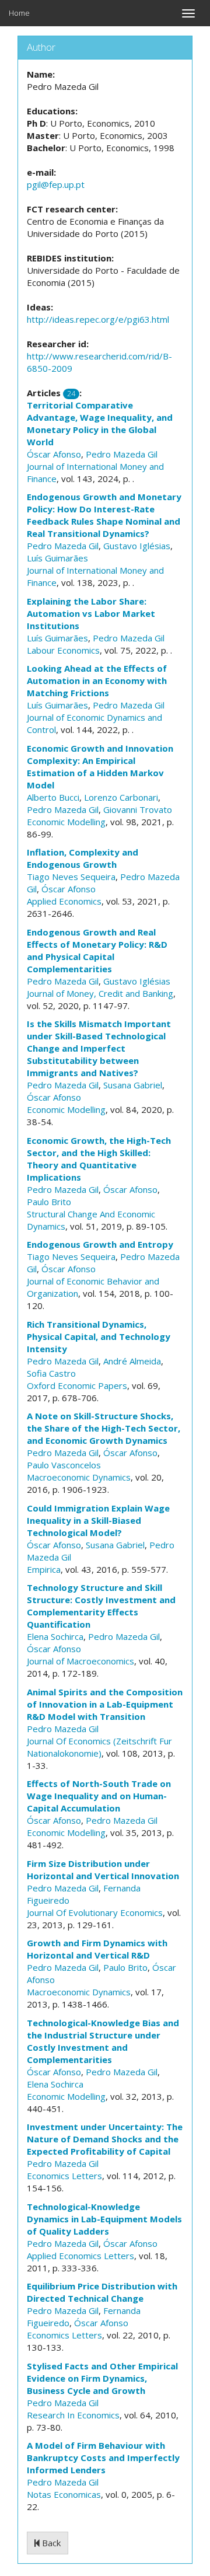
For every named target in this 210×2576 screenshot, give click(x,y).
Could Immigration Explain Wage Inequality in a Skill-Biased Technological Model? (98, 1520)
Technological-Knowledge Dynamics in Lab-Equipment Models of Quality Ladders (104, 2219)
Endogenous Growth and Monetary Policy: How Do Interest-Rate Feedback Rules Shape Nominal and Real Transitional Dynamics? (104, 515)
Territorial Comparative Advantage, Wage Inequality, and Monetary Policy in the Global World (100, 423)
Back (50, 2543)
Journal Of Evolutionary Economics (95, 1912)
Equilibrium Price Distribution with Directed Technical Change (102, 2292)
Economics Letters (64, 2176)
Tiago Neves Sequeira (71, 877)
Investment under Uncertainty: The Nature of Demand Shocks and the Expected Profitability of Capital (105, 2139)
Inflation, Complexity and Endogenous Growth (83, 858)
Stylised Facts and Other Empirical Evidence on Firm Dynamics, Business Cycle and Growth (102, 2378)
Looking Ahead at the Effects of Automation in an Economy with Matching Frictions (97, 680)
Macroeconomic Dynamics (79, 1477)
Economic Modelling (66, 822)
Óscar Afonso (54, 454)
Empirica (44, 1569)
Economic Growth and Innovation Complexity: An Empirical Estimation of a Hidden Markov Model (100, 767)
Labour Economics (63, 650)
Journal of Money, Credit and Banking (100, 993)
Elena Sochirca (55, 1636)
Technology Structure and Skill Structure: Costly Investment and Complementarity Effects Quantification (101, 1606)
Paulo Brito (49, 1202)
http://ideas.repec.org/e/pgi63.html (98, 319)
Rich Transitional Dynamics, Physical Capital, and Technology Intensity (99, 1336)
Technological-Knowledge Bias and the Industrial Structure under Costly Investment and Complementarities (103, 2041)
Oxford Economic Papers (77, 1385)
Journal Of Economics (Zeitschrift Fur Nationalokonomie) (99, 1747)
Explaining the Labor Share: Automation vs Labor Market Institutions (91, 613)
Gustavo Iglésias (137, 546)
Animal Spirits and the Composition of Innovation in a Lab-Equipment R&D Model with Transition (105, 1704)
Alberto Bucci (53, 797)
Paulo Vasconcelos (64, 1465)
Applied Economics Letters (80, 2256)
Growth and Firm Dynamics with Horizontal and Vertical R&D (97, 1949)
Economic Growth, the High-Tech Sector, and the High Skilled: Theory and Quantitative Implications (99, 1159)
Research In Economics (73, 2415)
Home (19, 13)
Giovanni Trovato (138, 809)
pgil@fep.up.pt (56, 184)
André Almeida (132, 1361)
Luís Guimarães (57, 558)
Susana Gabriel (133, 1085)
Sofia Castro (51, 1373)
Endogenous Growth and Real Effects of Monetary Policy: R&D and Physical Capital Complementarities (97, 950)
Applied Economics (64, 901)
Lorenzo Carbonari (121, 797)
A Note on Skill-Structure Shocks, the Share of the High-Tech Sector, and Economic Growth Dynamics (104, 1428)
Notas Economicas (64, 2494)
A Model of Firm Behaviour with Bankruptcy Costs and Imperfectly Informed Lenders (103, 2458)
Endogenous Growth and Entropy (100, 1244)
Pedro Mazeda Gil (122, 454)
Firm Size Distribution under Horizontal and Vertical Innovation (103, 1870)
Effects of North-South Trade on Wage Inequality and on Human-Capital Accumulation (99, 1796)
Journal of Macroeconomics (80, 1661)
